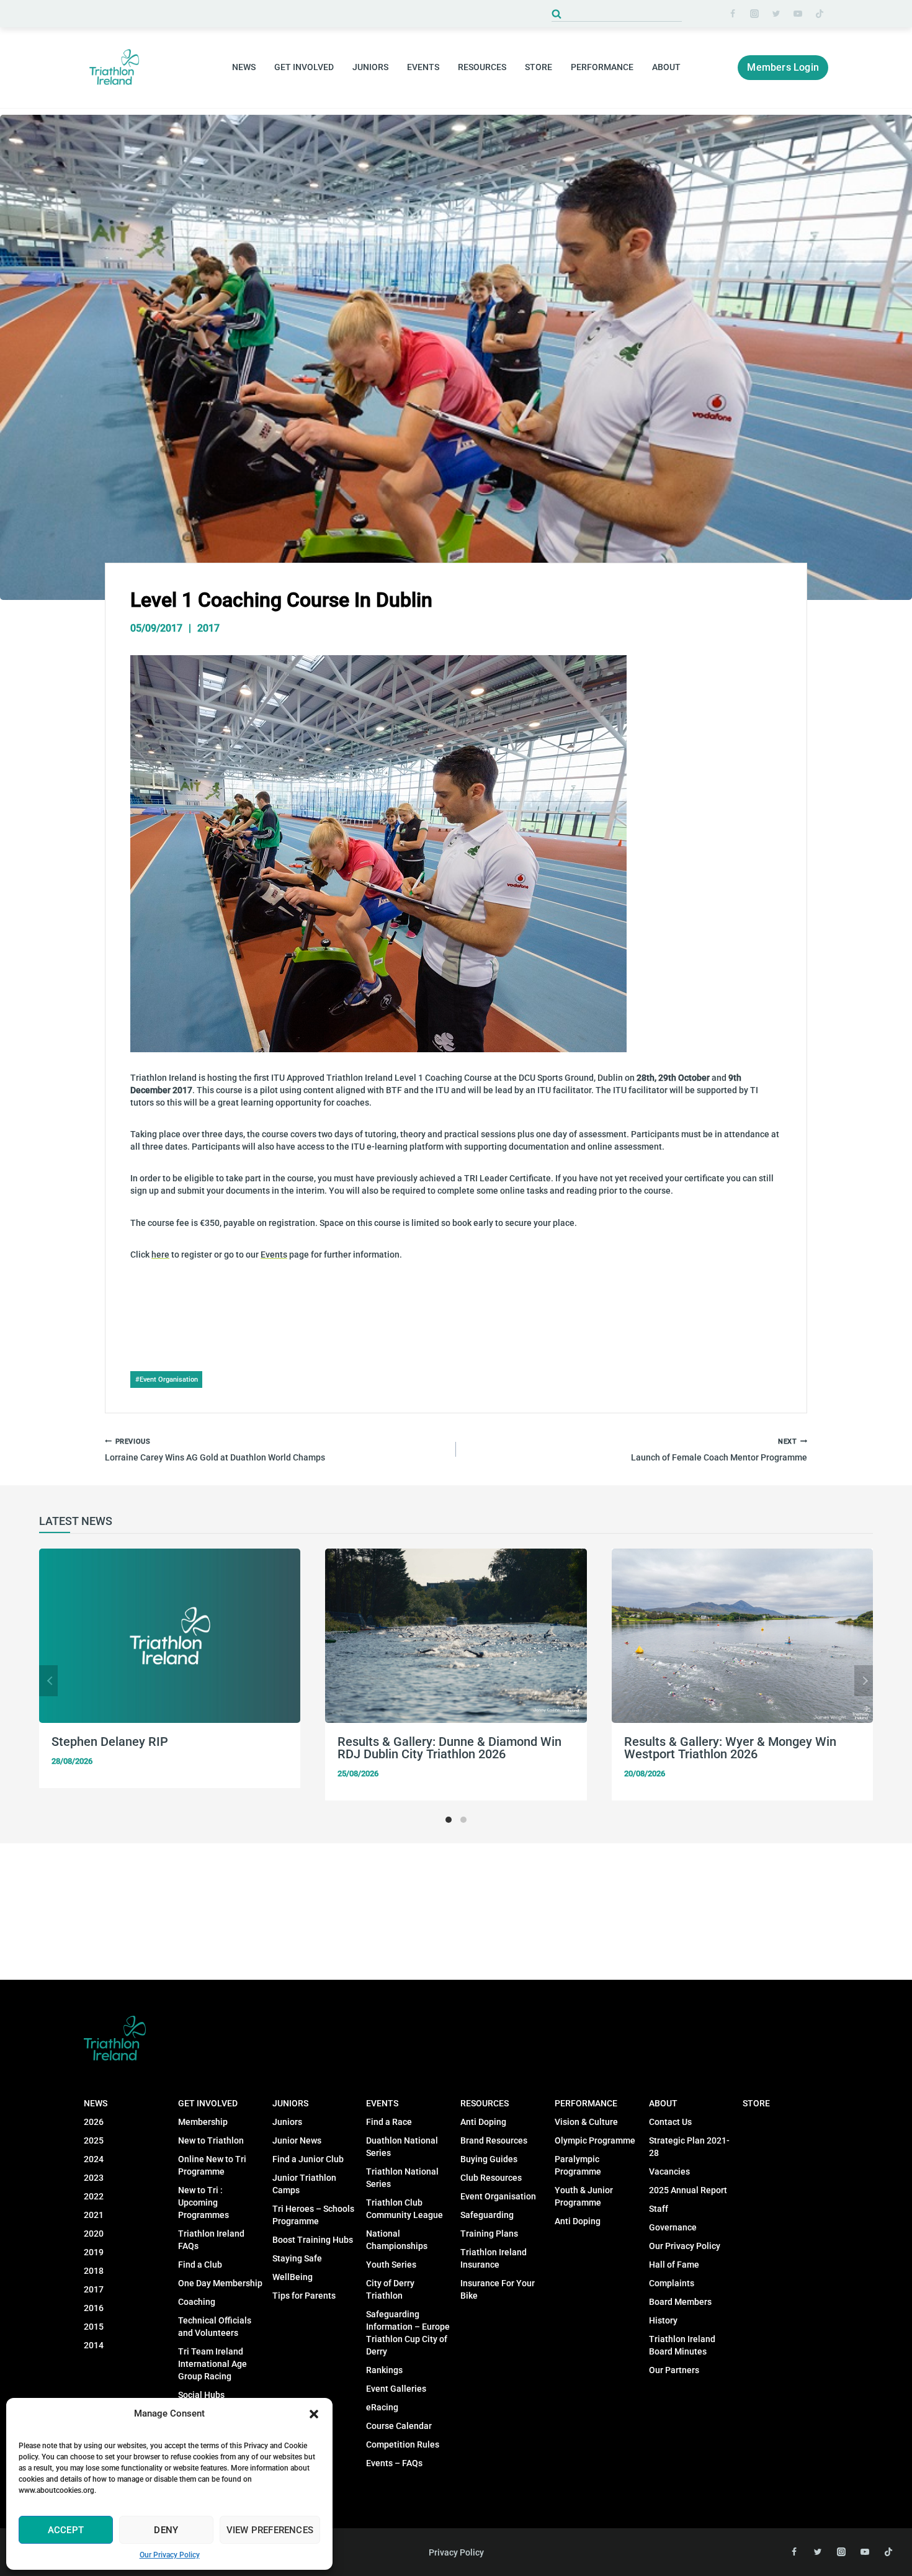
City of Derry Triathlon (390, 2289)
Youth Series (391, 2265)
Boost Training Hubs (313, 2240)
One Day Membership (220, 2283)
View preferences (270, 2530)
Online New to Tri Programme (212, 2165)
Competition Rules (403, 2444)
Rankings (384, 2370)
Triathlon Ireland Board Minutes (682, 2345)
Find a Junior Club (308, 2159)
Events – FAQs (394, 2463)
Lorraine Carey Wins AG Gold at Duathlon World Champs (215, 1450)
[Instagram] (754, 14)
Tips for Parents (304, 2296)
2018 (94, 2271)
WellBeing (293, 2277)
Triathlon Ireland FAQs (211, 2240)
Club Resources (491, 2178)
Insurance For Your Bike (498, 2289)
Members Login (783, 67)
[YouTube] (798, 14)
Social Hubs (201, 2395)
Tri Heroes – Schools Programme (313, 2215)
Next (864, 1681)
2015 (94, 2327)
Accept (66, 2530)
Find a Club (200, 2265)
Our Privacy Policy (170, 2555)
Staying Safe (297, 2258)
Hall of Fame (674, 2265)
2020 (94, 2234)
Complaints (672, 2283)
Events (274, 1254)
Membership (203, 2122)
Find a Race (389, 2122)
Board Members (680, 2302)
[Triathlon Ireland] (115, 67)
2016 (94, 2308)
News (96, 2103)
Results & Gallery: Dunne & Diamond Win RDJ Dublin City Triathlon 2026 (449, 1748)
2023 (94, 2178)
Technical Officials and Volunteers (215, 2327)
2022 (94, 2196)
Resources (485, 2103)
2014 (94, 2345)
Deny (166, 2530)
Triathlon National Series (402, 2178)
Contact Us (670, 2122)
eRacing (382, 2407)
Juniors (290, 2103)
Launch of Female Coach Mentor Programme (719, 1450)
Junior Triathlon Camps (304, 2184)
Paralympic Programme (578, 2165)
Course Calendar (399, 2426)
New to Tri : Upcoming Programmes (203, 2203)
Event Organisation (167, 1380)
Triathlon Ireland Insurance (494, 2258)
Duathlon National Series (402, 2147)
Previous (48, 1681)
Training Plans (489, 2234)
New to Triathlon (211, 2140)
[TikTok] (820, 14)
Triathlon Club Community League (405, 2209)
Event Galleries (396, 2389)
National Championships (397, 2240)
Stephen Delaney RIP (110, 1742)
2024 (94, 2159)
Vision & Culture (586, 2122)
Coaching (197, 2302)
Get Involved (208, 2103)
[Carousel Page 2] (463, 1820)
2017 (208, 628)
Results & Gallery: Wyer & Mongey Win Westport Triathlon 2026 (730, 1748)
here (160, 1254)
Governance (673, 2227)
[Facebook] (733, 14)
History (663, 2320)
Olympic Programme (595, 2140)
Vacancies (669, 2171)
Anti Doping (483, 2122)
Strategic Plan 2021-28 (689, 2147)
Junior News (297, 2140)
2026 (94, 2122)
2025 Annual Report (688, 2190)
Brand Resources (494, 2140)
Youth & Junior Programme (584, 2196)
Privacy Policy (456, 2552)
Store (539, 67)
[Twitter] (776, 14)
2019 (94, 2252)
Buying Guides (489, 2159)
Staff (659, 2209)
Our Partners (674, 2370)
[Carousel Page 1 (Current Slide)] (449, 1820)
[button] (314, 2414)
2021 (94, 2215)
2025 (94, 2140)
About (663, 2103)
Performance (586, 2103)
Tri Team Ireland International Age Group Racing (212, 2364)
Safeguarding (487, 2215)
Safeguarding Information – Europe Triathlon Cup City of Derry (408, 2333)
